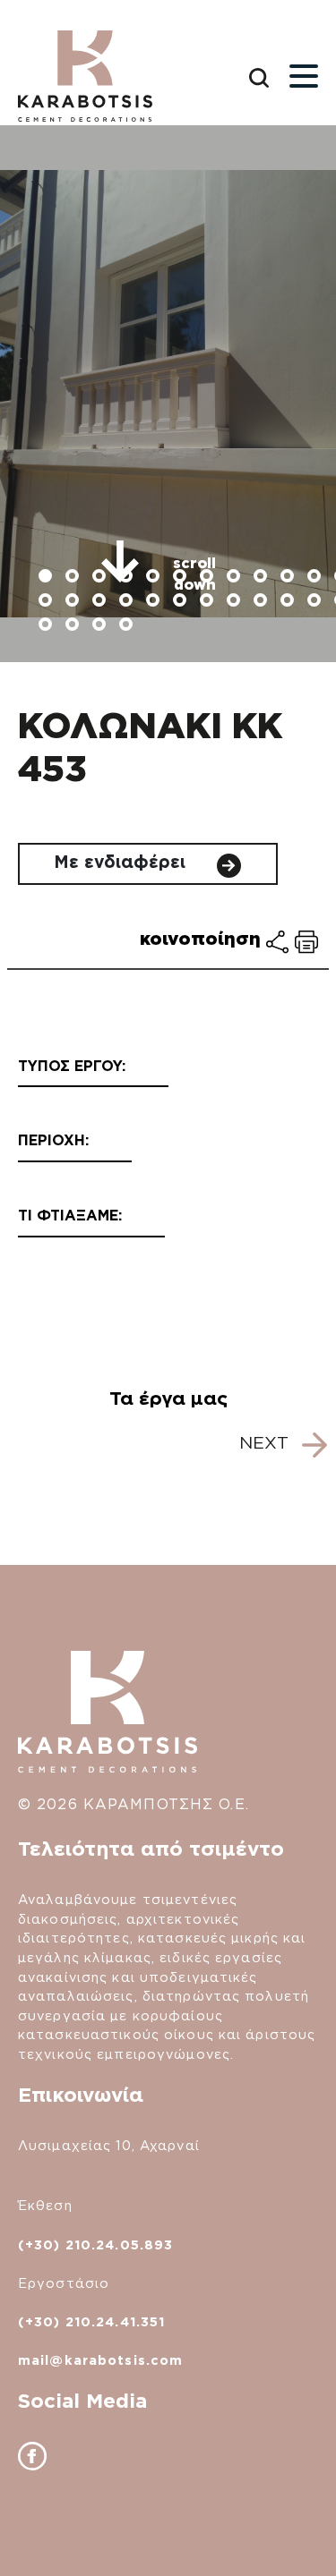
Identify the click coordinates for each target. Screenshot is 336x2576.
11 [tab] (316, 578)
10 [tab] (289, 578)
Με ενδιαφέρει (122, 862)
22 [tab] (289, 602)
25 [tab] (47, 626)
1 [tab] (47, 578)
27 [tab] (101, 626)
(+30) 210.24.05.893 (95, 2244)
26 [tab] (74, 626)
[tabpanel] (168, 394)
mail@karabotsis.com (100, 2360)
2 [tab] (74, 578)
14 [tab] (74, 602)
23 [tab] (316, 602)
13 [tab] (47, 602)
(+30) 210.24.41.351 (91, 2321)
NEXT (267, 1443)
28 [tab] (128, 626)
